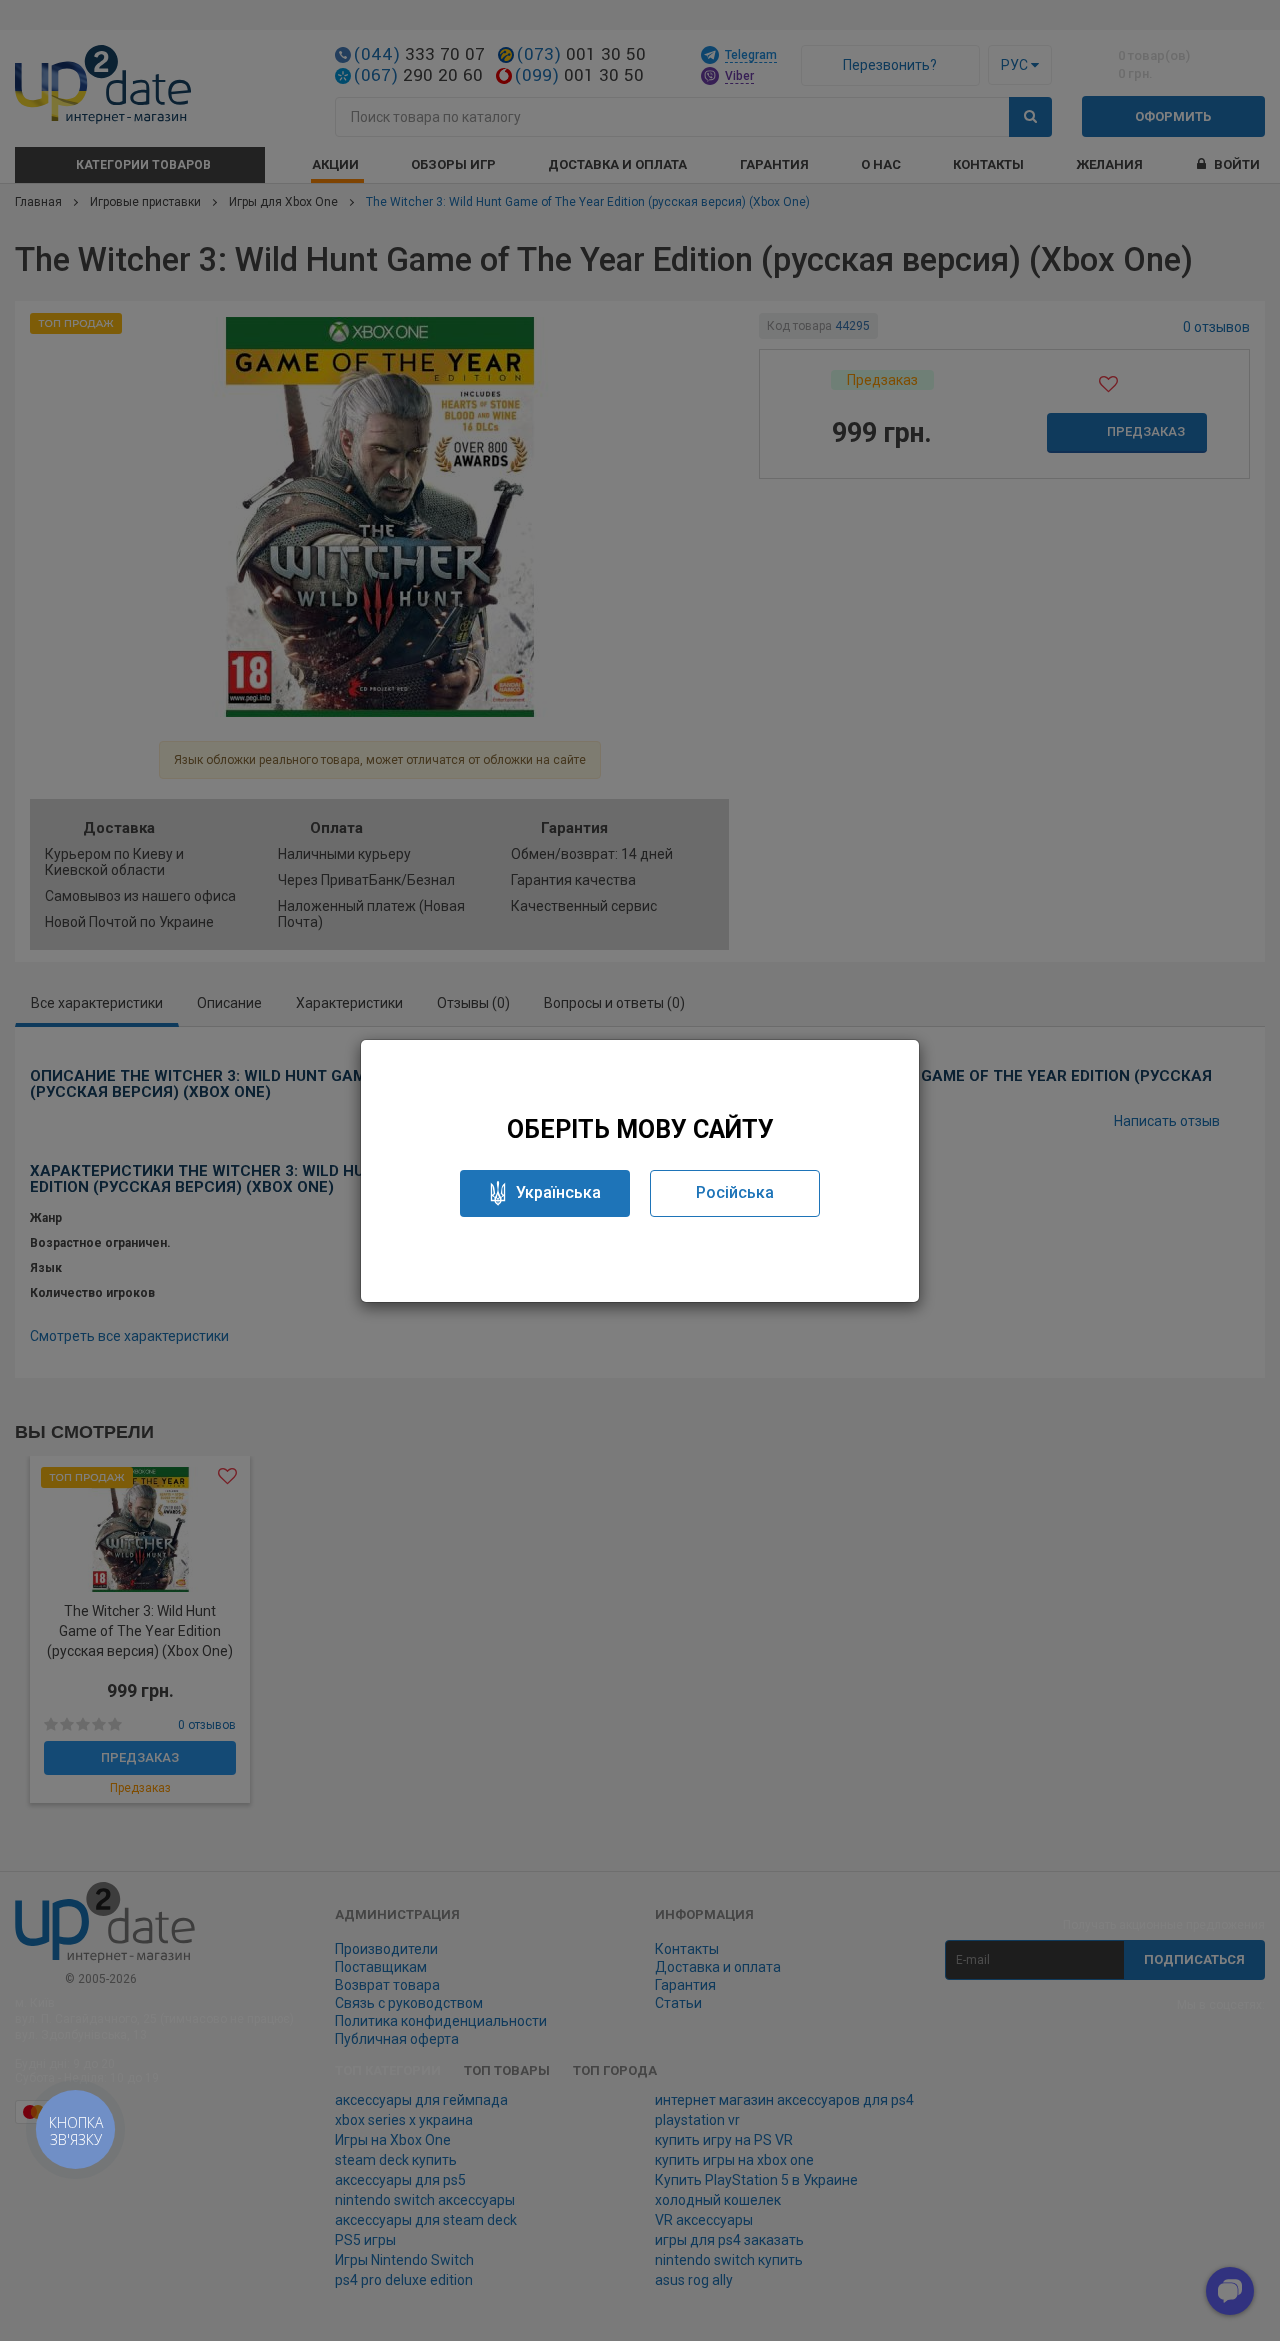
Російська (735, 1192)
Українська (558, 1192)
